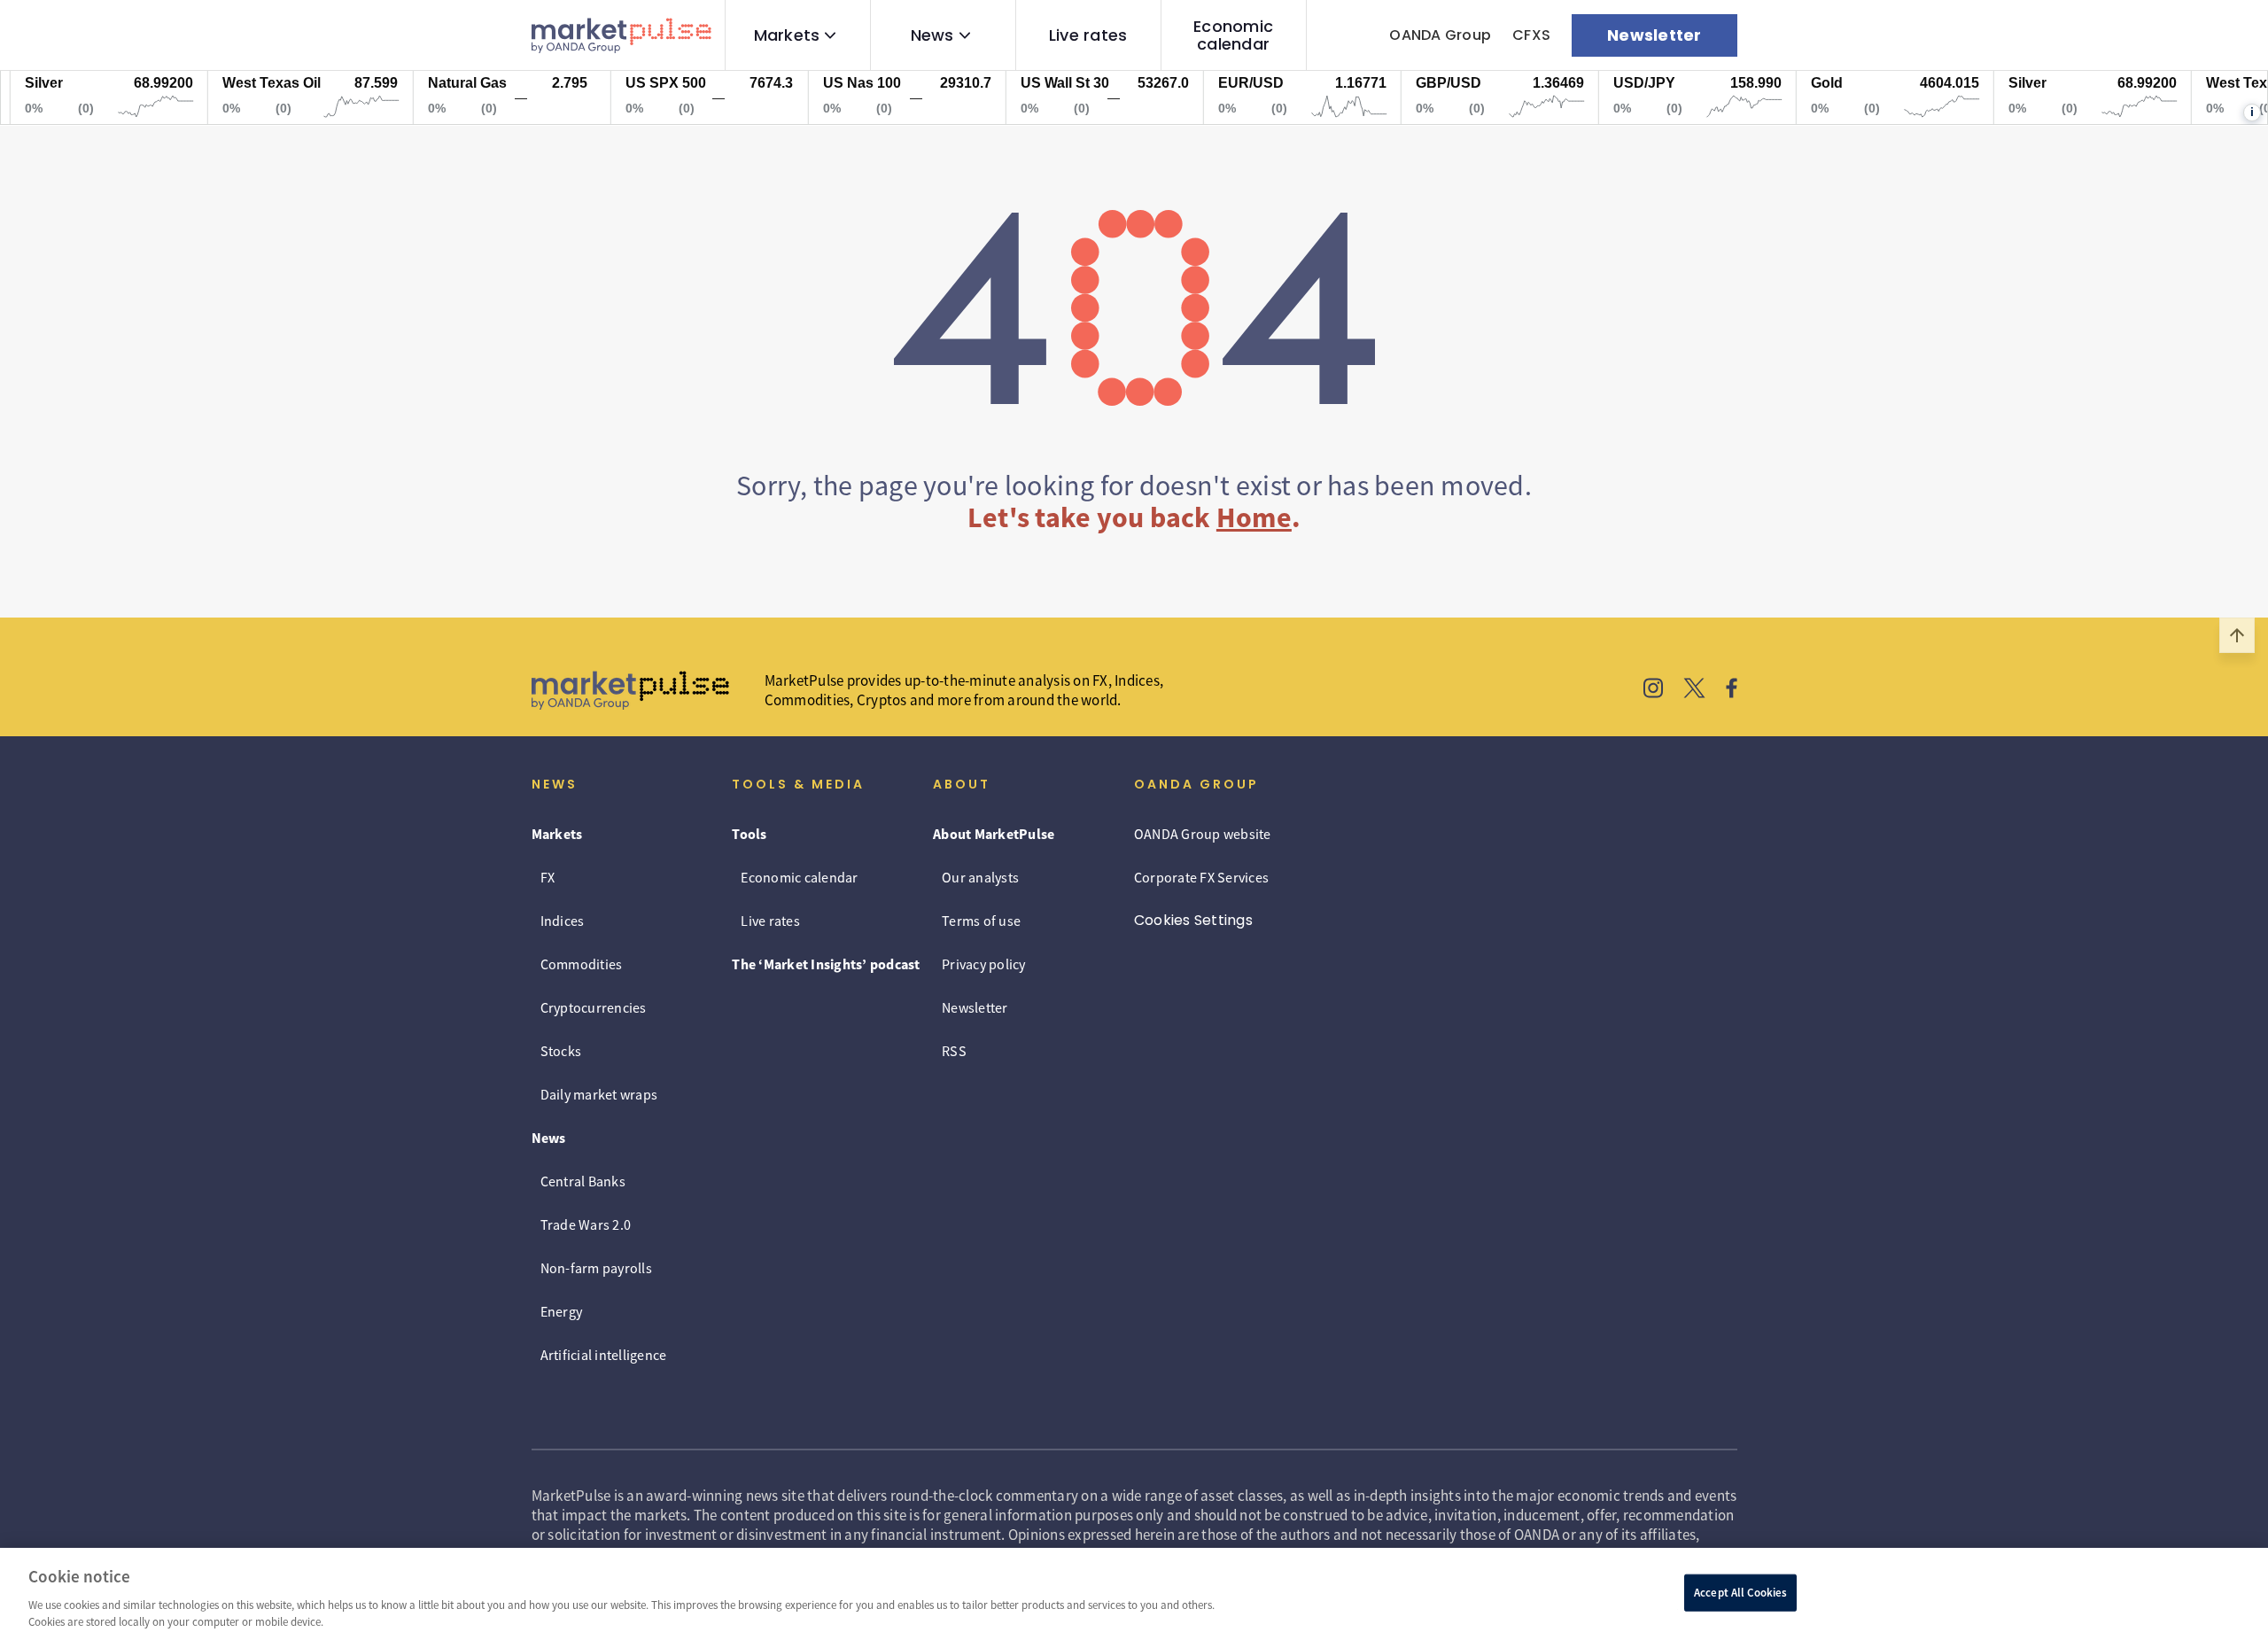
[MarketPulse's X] (1695, 690)
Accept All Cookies (1740, 1593)
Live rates (1088, 35)
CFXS (1531, 35)
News (932, 35)
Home (1254, 517)
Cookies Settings (1193, 920)
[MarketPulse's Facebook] (1732, 690)
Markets (787, 35)
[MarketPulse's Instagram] (1654, 690)
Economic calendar (1233, 35)
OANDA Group (1440, 35)
